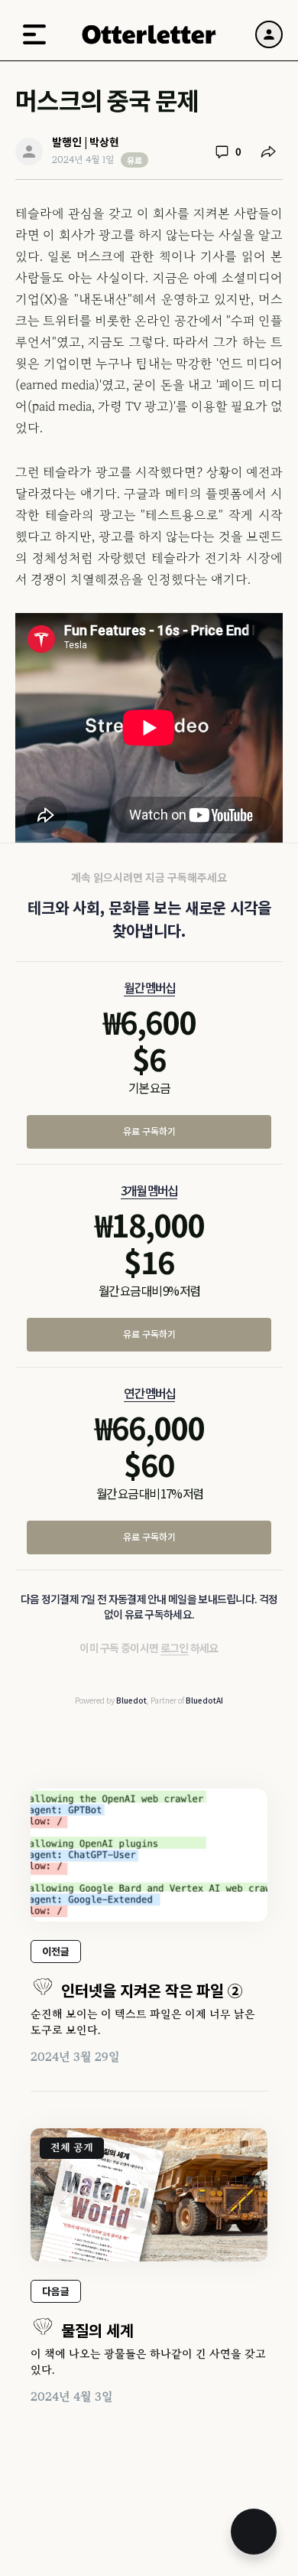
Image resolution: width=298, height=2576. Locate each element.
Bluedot (131, 1700)
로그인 (175, 1648)
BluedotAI (204, 1700)
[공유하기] (268, 152)
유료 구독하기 (149, 1131)
